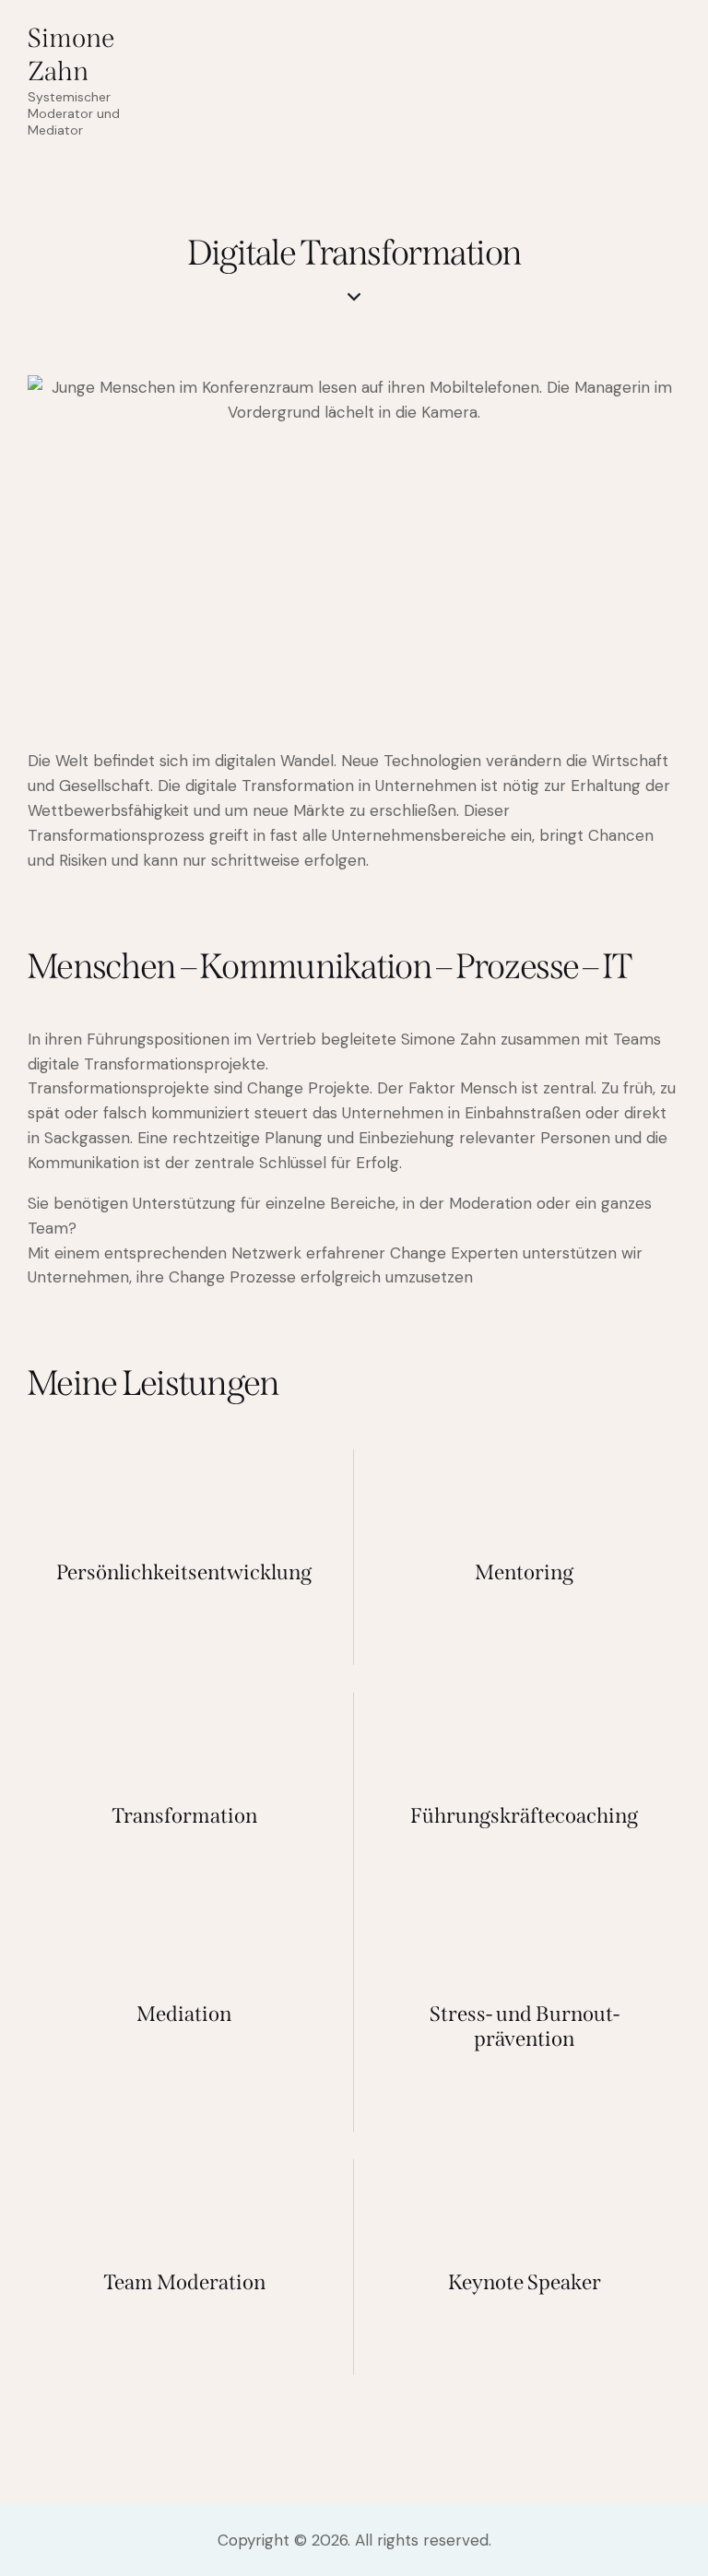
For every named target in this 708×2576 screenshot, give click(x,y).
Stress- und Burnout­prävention (525, 2027)
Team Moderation (184, 2282)
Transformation (184, 1816)
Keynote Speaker (525, 2282)
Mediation (184, 2014)
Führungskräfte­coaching (524, 1816)
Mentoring (524, 1572)
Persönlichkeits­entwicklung (184, 1572)
